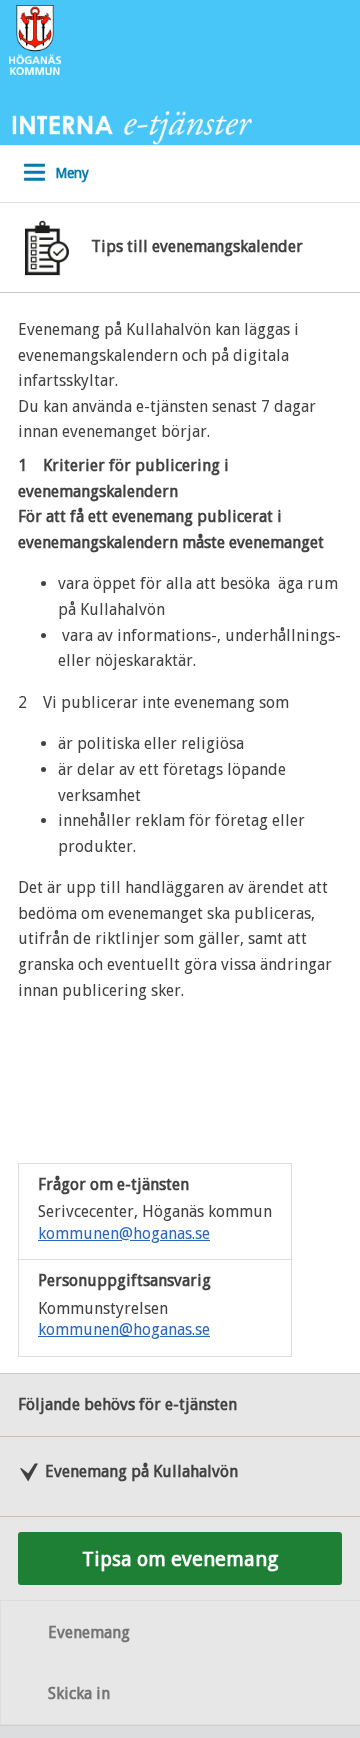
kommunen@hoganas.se (124, 1233)
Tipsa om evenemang (180, 1559)
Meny (72, 173)
